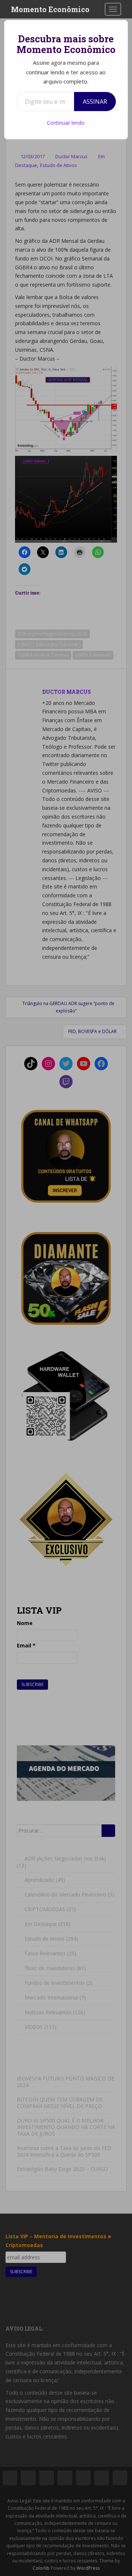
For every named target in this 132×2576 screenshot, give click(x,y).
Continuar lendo (66, 123)
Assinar (95, 102)
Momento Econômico (50, 9)
